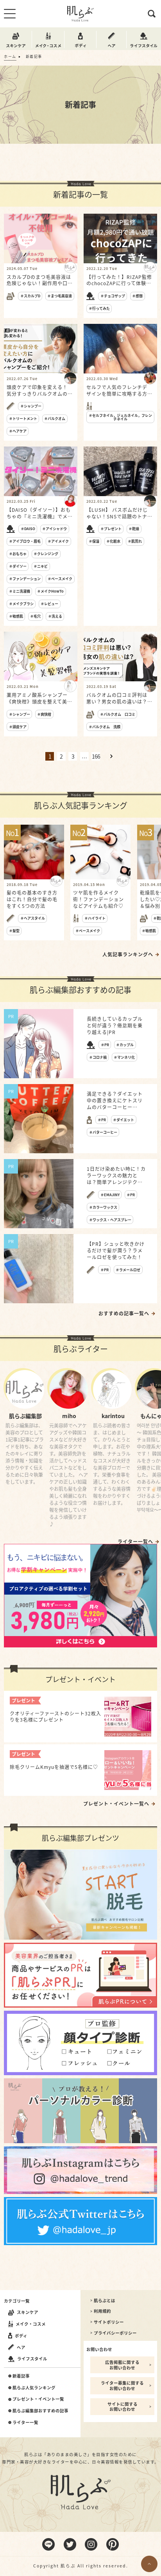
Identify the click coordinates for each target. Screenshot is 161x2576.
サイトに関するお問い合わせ (123, 2407)
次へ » (111, 756)
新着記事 (21, 2376)
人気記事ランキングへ (128, 954)
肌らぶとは (105, 2301)
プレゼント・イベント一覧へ (116, 1804)
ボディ (21, 2336)
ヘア (21, 2347)
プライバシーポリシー (115, 2333)
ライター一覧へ (135, 1542)
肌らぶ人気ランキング (34, 2388)
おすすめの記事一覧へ (124, 1313)
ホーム (10, 56)
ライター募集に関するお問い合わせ (122, 2386)
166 (96, 756)
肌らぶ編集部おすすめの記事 (40, 2411)
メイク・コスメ (31, 2324)
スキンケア (28, 2312)
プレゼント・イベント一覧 (38, 2399)
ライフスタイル (32, 2359)
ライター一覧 (25, 2422)
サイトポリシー (109, 2322)
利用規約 (102, 2311)
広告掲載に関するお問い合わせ (122, 2365)
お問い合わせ (99, 2349)
